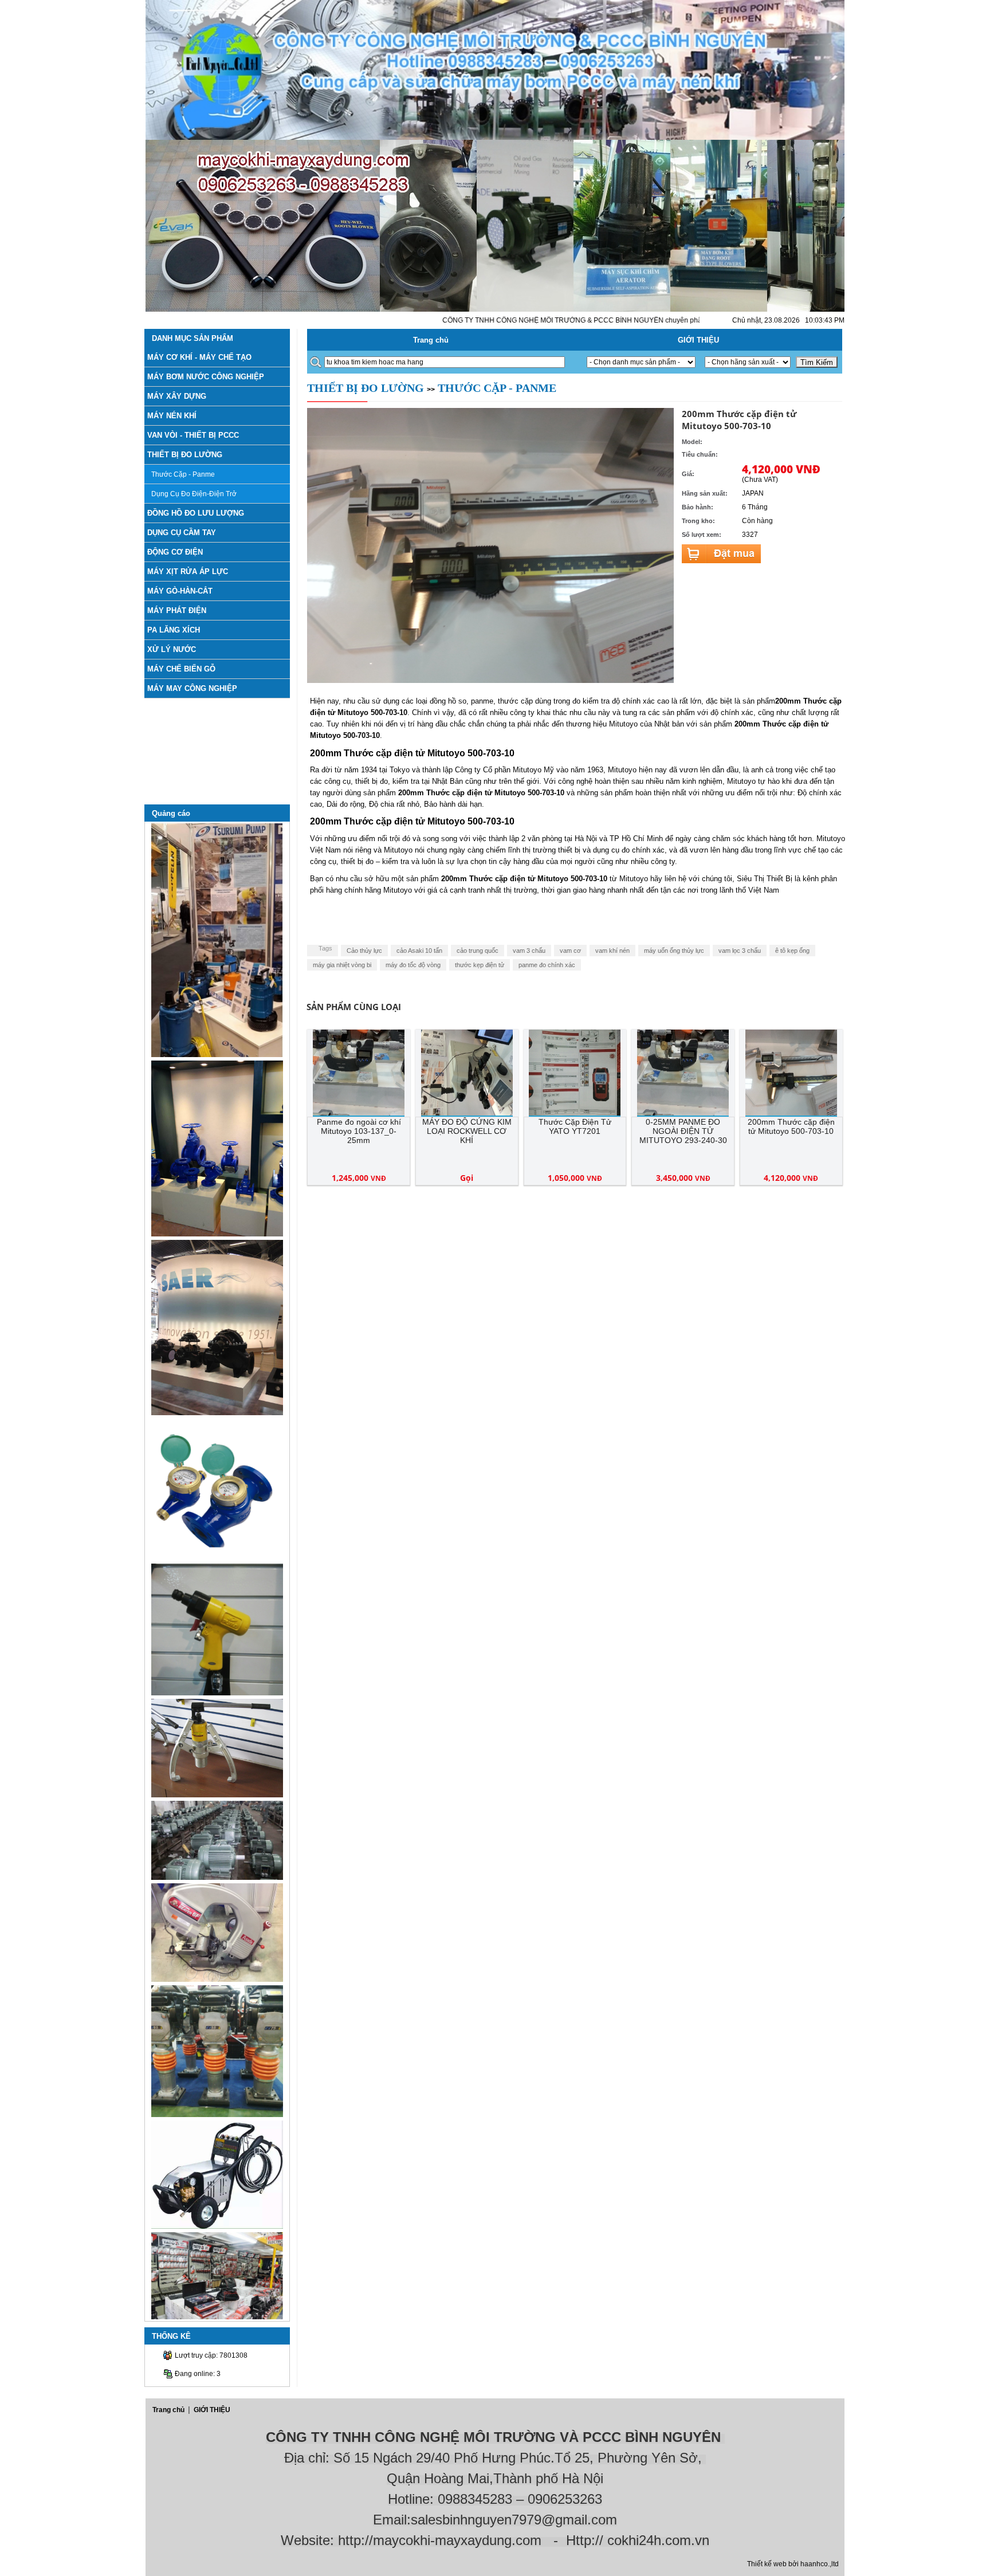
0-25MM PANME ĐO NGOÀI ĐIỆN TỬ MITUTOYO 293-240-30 (683, 1131)
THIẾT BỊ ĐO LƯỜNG (366, 388)
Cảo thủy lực (364, 951)
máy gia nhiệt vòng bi (342, 965)
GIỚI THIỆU (698, 340)
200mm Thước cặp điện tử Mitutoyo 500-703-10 (791, 1126)
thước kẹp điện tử (480, 965)
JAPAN (753, 493)
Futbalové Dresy (423, 2414)
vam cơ (570, 951)
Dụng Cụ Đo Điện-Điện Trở (194, 494)
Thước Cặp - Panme (183, 474)
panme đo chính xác (547, 965)
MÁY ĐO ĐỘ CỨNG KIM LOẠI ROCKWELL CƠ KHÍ (467, 1131)
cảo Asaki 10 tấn (419, 951)
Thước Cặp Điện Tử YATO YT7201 (575, 1126)
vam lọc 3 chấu (740, 951)
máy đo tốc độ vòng (413, 965)
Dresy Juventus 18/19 (310, 2403)
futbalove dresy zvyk (681, 2414)
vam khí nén (612, 951)
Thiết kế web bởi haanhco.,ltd (793, 2564)
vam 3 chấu (529, 951)
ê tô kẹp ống (792, 951)
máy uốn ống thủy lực (674, 951)
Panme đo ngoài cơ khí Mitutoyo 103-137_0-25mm (359, 1131)
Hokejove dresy (501, 2403)
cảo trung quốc (478, 951)
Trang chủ (431, 340)
